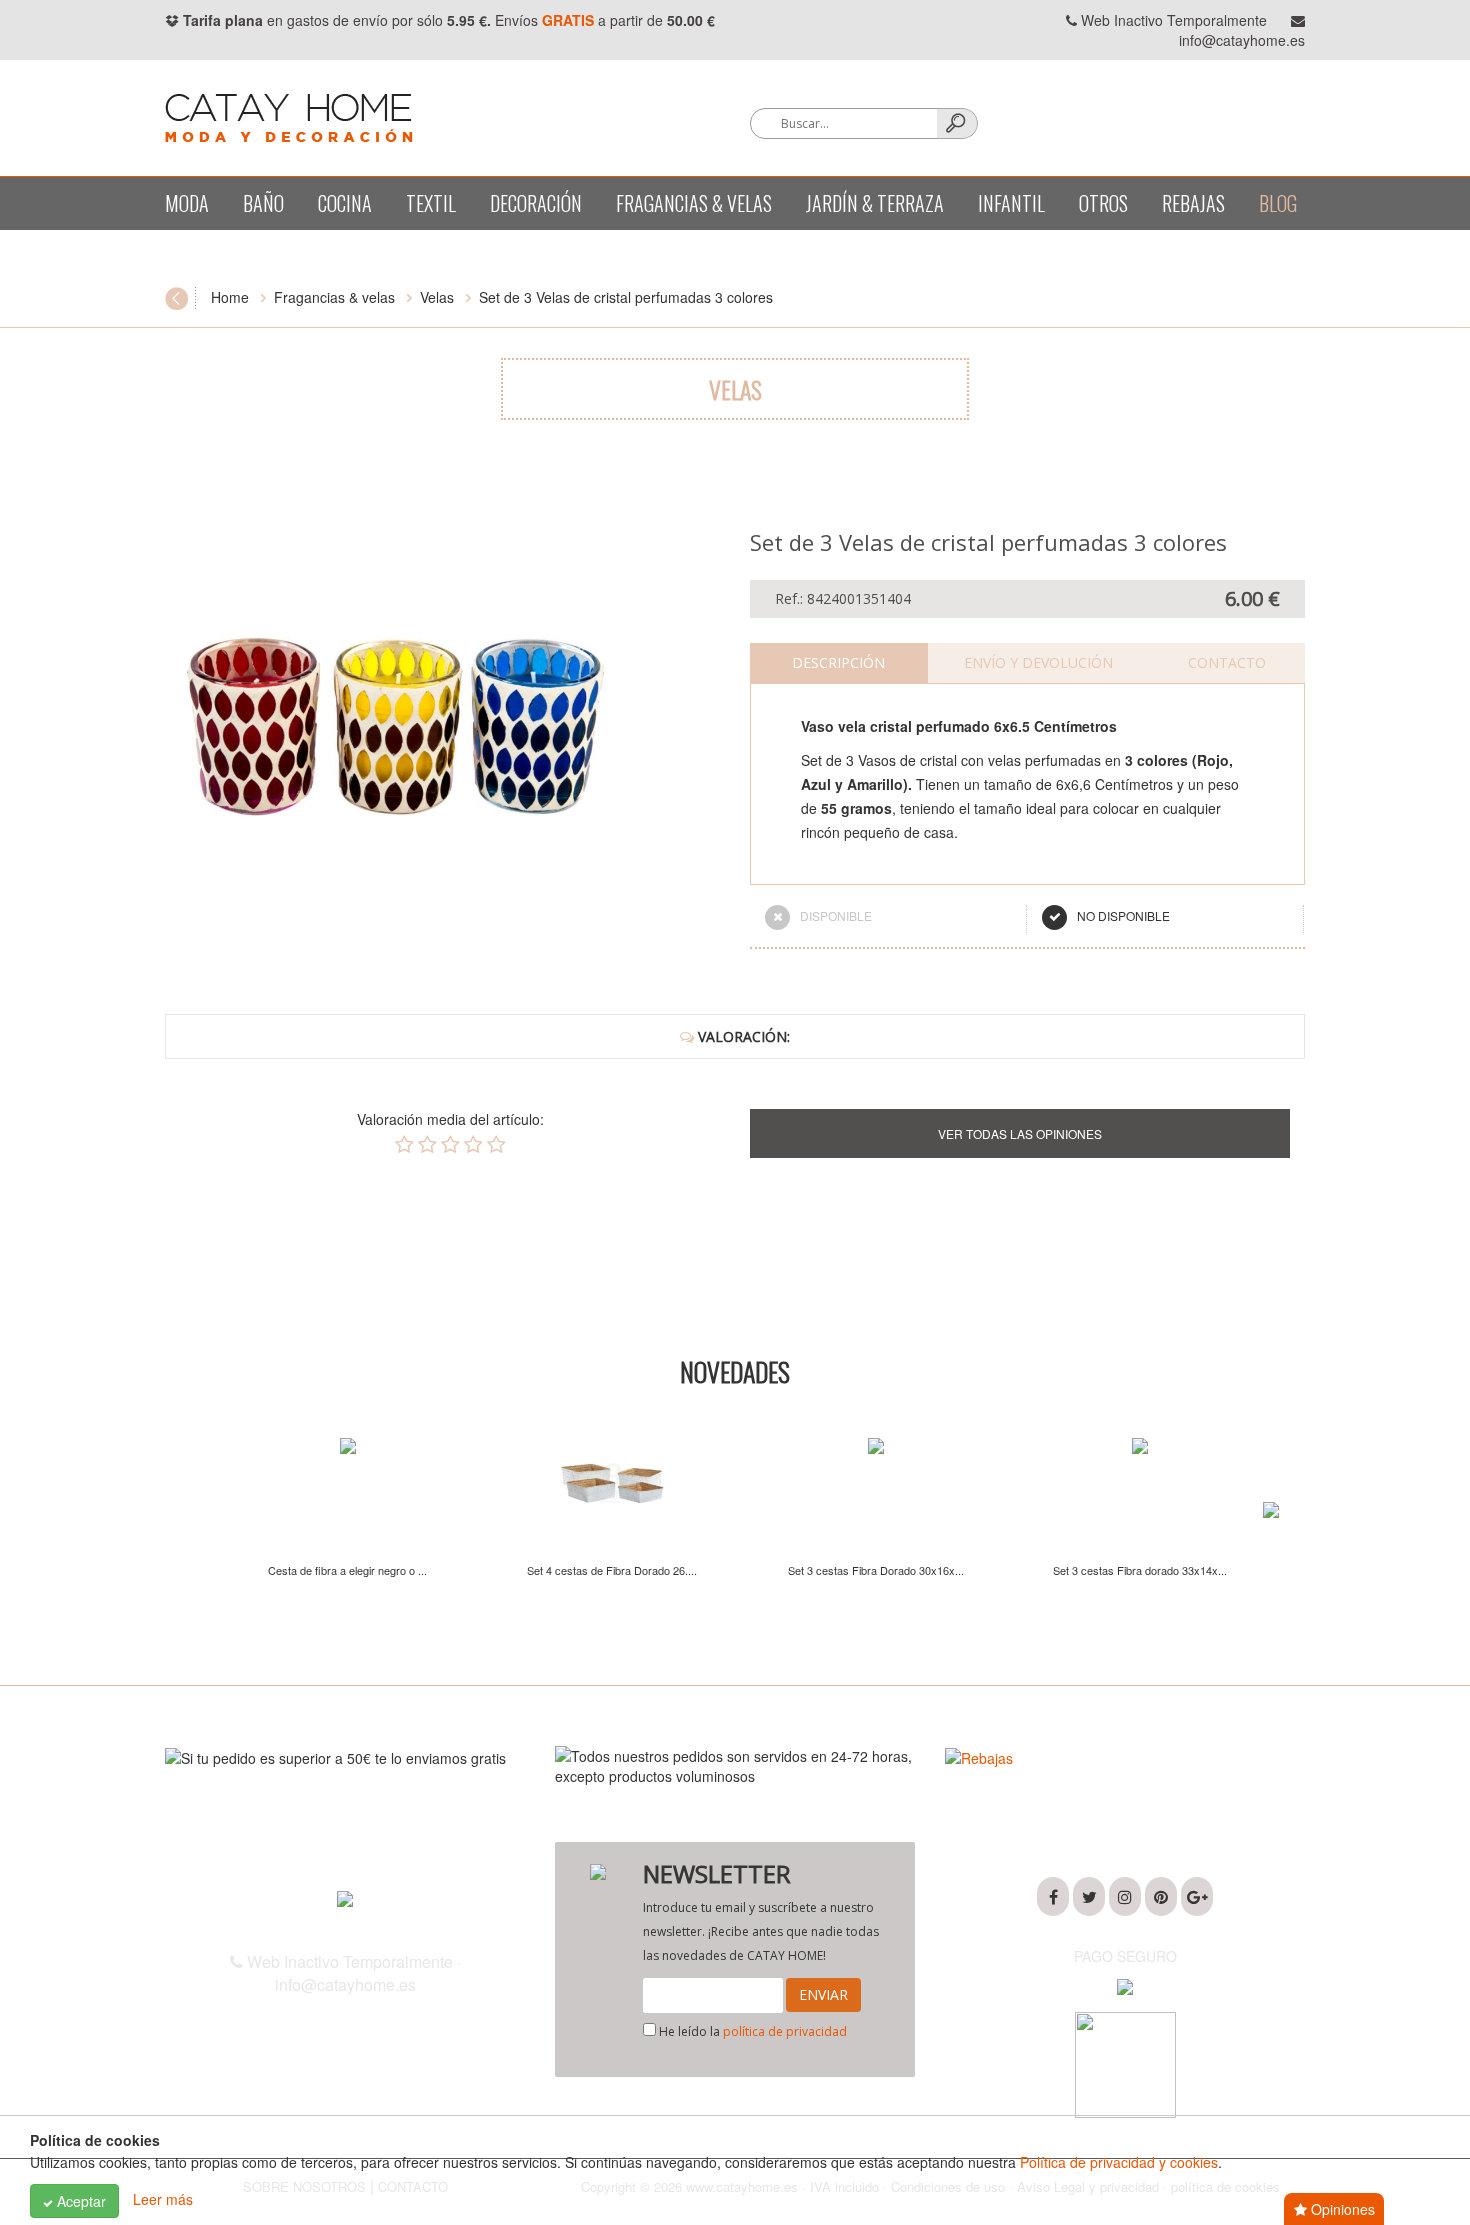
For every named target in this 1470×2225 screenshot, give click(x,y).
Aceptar (79, 2201)
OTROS (1103, 203)
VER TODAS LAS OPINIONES (1020, 1133)
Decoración (536, 203)
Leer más (163, 2199)
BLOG (1278, 203)
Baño (263, 203)
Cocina (345, 203)
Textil (431, 203)
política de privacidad (785, 2031)
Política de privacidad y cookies (1119, 2162)
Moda (187, 203)
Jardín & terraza (875, 203)
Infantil (1011, 203)
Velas (437, 297)
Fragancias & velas (694, 203)
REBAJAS (1193, 203)
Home (230, 297)
